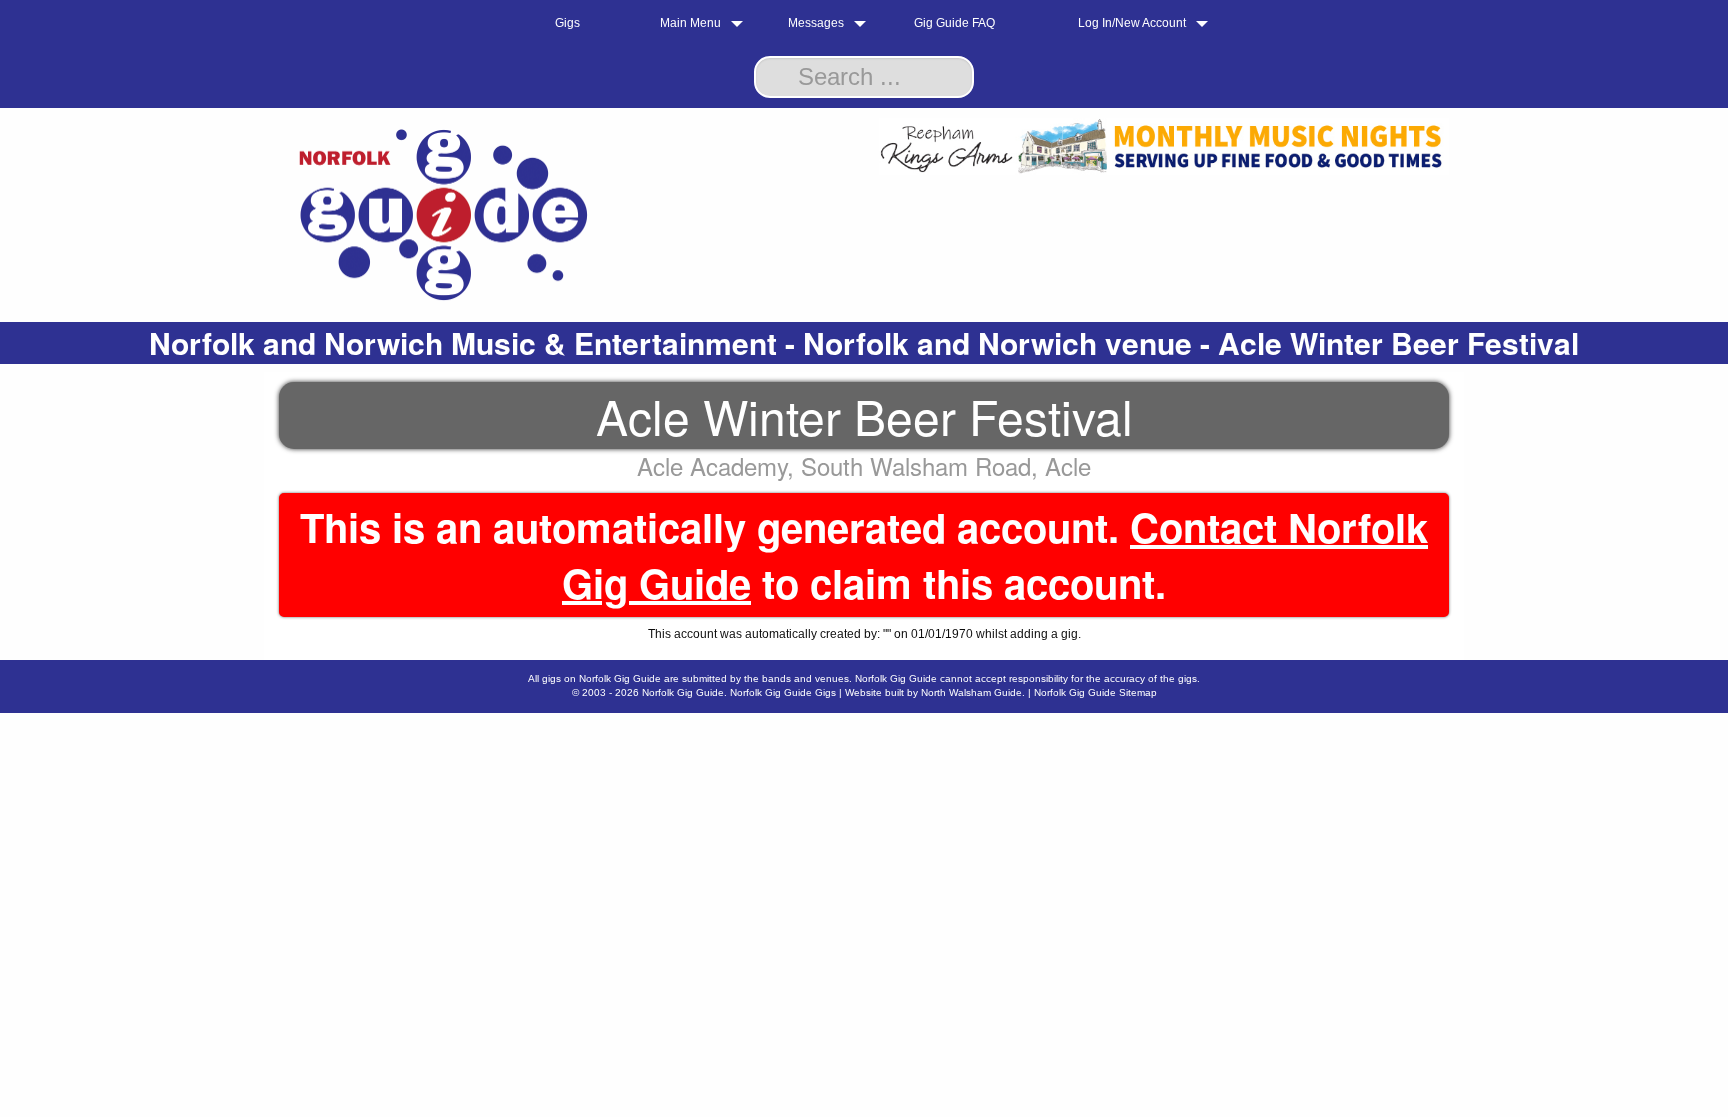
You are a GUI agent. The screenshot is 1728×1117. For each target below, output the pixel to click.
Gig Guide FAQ (954, 23)
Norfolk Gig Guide (683, 692)
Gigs (567, 23)
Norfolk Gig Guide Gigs (783, 692)
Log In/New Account (1132, 23)
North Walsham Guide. (973, 692)
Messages (816, 23)
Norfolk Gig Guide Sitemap (1095, 692)
